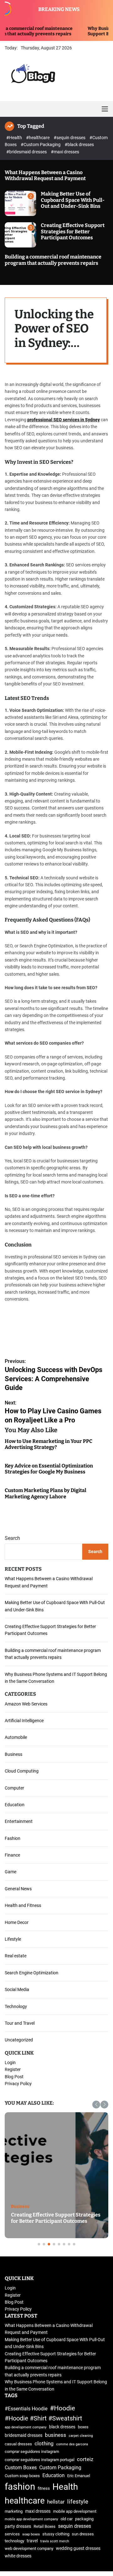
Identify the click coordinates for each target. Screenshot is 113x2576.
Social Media (17, 1989)
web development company (29, 2548)
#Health (15, 138)
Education (15, 1805)
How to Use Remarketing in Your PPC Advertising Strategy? (48, 1444)
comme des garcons (72, 2444)
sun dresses (83, 2534)
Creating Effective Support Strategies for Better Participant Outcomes (73, 231)
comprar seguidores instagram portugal (40, 2460)
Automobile (16, 1737)
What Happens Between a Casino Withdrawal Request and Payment (45, 175)
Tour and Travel (20, 2023)
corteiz (85, 2459)
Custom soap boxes (22, 2476)
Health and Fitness (23, 1905)
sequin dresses (75, 2526)
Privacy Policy (18, 2084)
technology (14, 2541)
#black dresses (79, 145)
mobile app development (75, 2511)
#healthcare (38, 138)
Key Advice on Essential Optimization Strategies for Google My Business (49, 1469)
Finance (12, 1855)
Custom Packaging (60, 2468)
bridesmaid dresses (24, 2435)
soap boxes (31, 2534)
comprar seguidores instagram (32, 2451)
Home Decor (17, 1922)
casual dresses (18, 2444)
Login (10, 2063)
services (12, 2534)
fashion (20, 2487)
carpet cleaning (81, 2436)
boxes (83, 2427)
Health (65, 2487)
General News (18, 1889)
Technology (16, 2006)
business (56, 2435)
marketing (14, 2511)
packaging (84, 2519)
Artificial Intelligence (24, 1721)
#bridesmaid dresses (27, 152)
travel (32, 2541)
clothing (44, 2443)
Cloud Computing (22, 1771)
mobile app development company (31, 2519)
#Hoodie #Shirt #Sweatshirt (43, 2418)
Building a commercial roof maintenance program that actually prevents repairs (53, 260)
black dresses (62, 2427)
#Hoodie (62, 2408)
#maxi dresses (65, 152)
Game (11, 1872)
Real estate (16, 1956)
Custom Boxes (21, 2468)
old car (67, 2519)
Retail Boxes (45, 2526)
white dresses (18, 2556)
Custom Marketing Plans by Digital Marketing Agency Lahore (46, 1493)
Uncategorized (19, 2040)
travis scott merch (55, 2541)
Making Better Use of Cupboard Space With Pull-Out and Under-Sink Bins (73, 200)
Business (13, 1754)
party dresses (18, 2526)
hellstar (56, 2502)
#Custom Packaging (41, 145)
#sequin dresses (70, 138)
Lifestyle (13, 1939)
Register (13, 2069)
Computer (14, 1788)
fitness (44, 2488)
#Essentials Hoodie (26, 2409)
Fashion (13, 1838)
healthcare (25, 2501)
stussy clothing (56, 2534)
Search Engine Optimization (32, 1973)
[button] (96, 2105)
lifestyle (78, 2502)
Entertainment (19, 1821)
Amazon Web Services (26, 1704)
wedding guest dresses (78, 2548)
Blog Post (14, 2077)
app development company (26, 2427)
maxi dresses (38, 2511)
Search (12, 1538)
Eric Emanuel (79, 2476)
